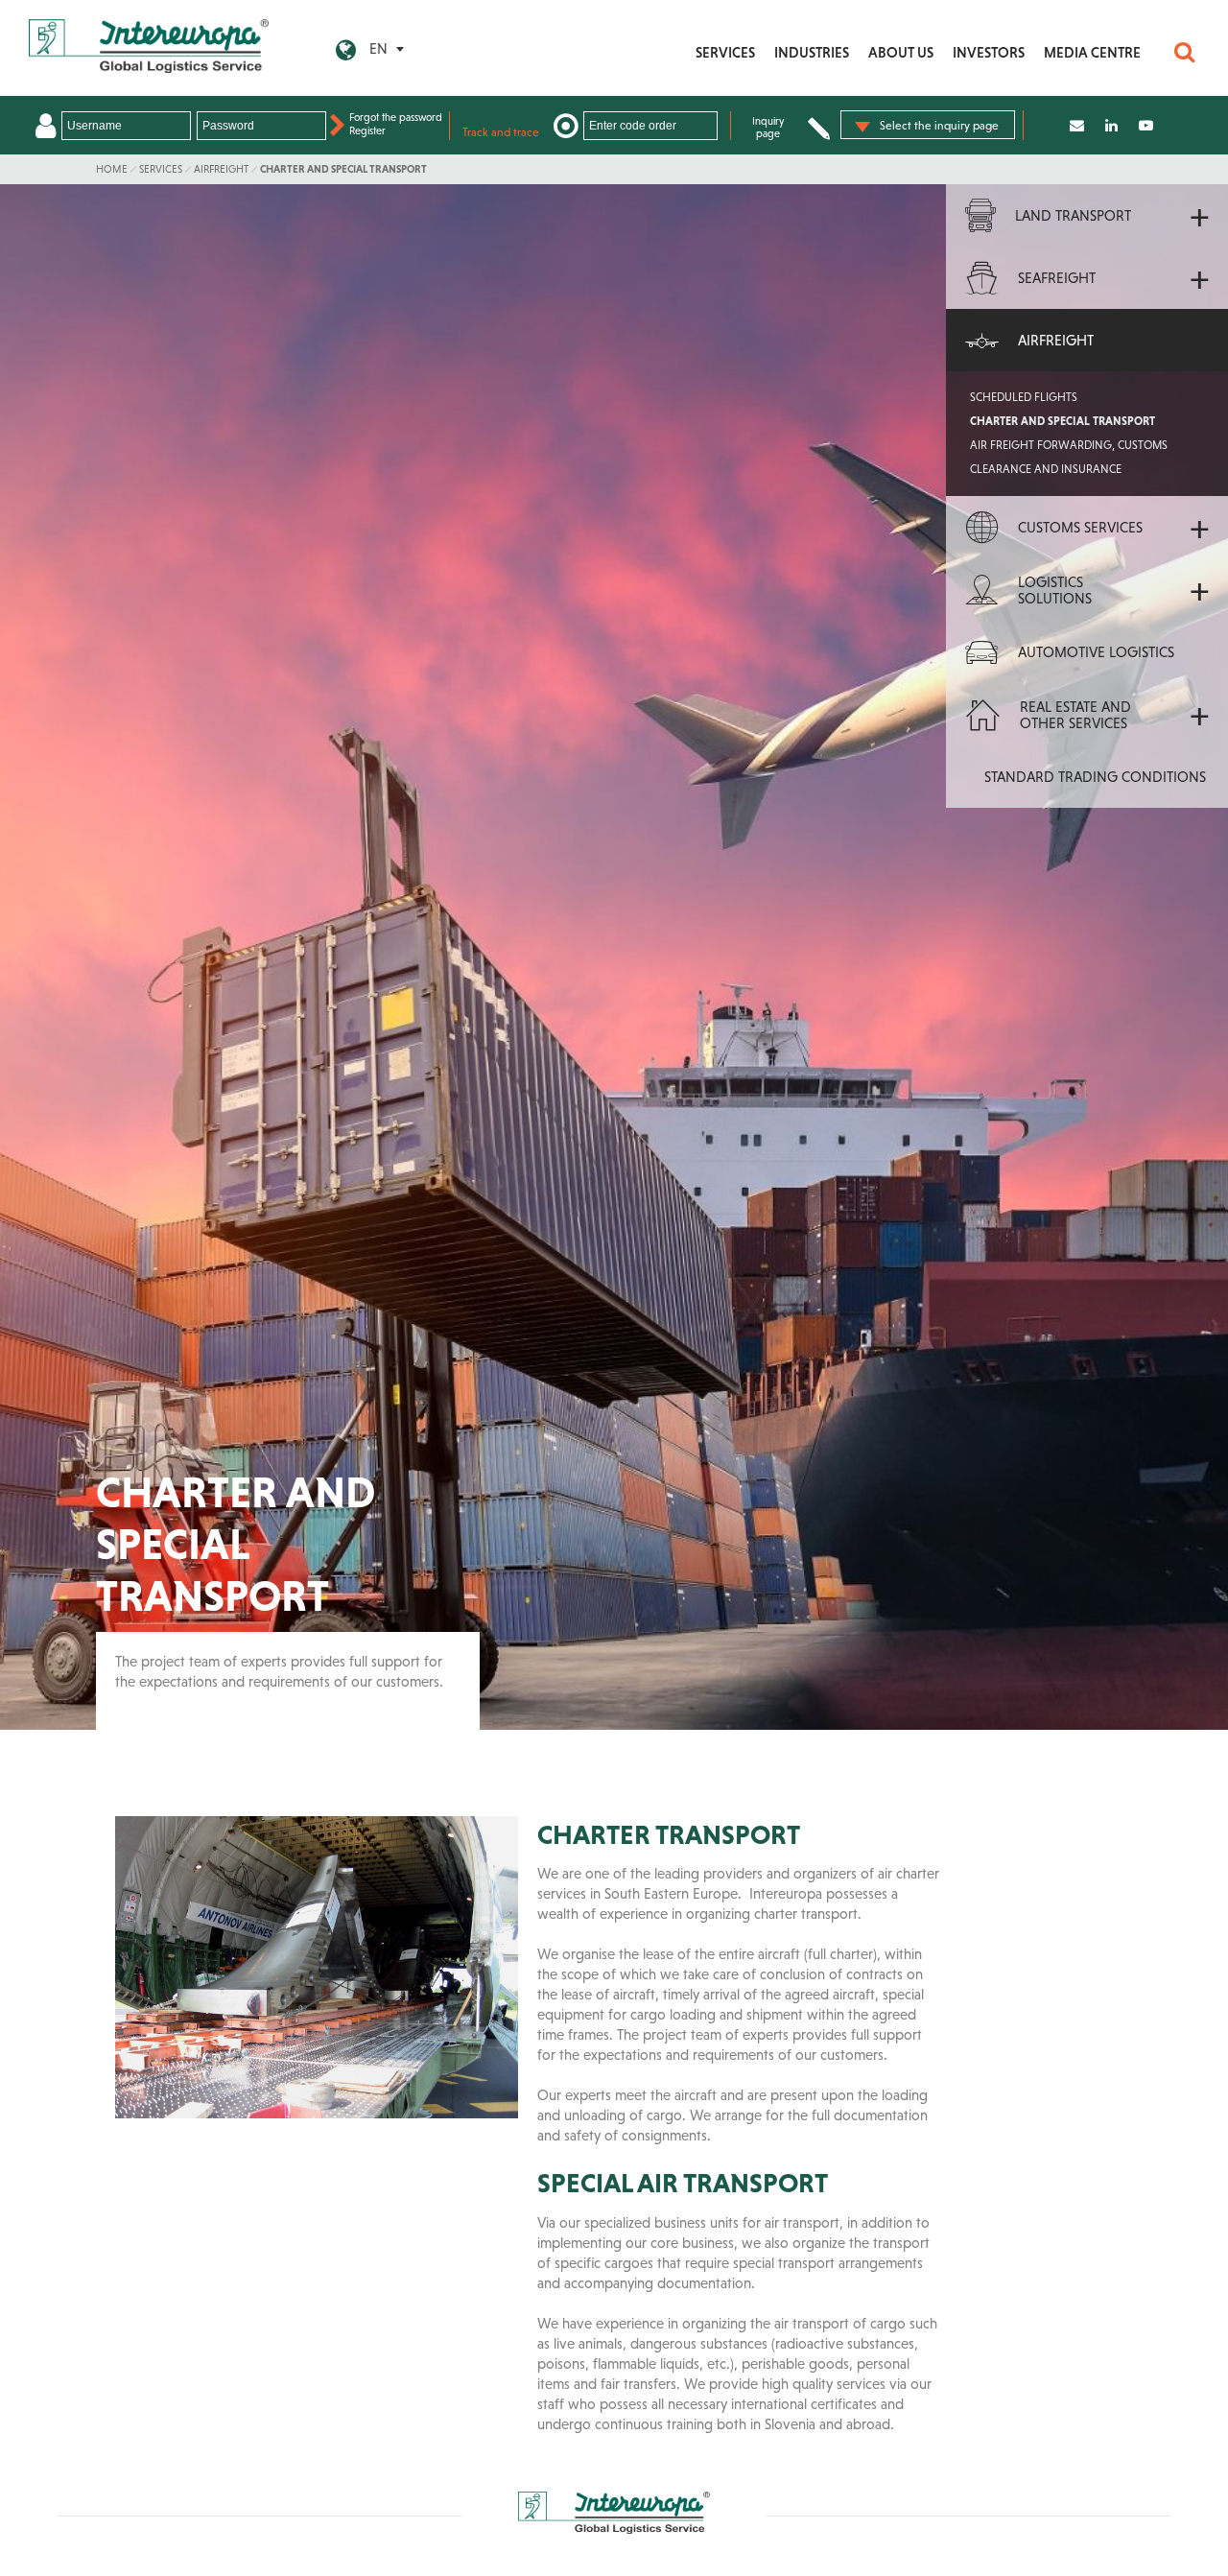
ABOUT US (901, 52)
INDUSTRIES (812, 52)
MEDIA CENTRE (1092, 52)
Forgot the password (396, 117)
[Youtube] (1146, 125)
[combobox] (928, 125)
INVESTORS (989, 52)
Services (161, 169)
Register (367, 130)
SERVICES (725, 52)
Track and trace (501, 132)
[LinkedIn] (1111, 125)
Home (112, 169)
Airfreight (221, 169)
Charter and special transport (343, 169)
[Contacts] (1077, 125)
